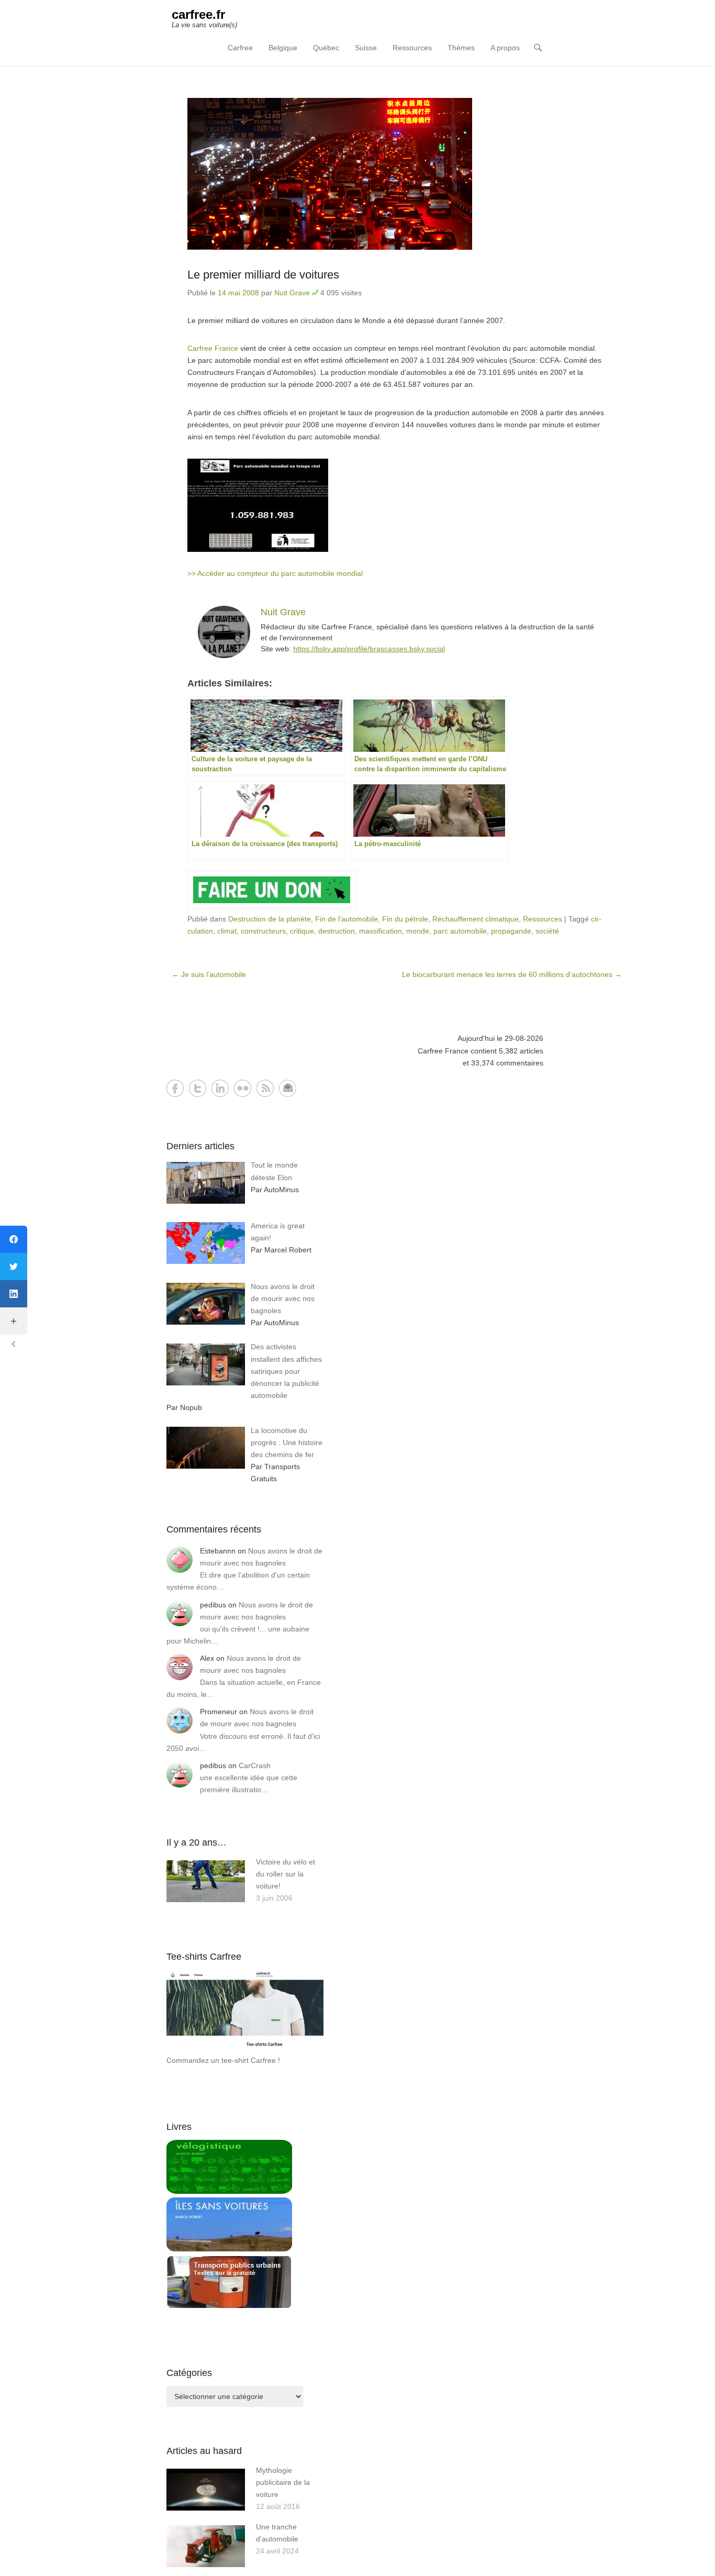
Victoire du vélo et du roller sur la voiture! (286, 1874)
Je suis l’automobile (209, 974)
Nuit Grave (292, 293)
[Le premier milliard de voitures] (397, 174)
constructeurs (263, 931)
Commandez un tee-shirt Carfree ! (223, 2060)
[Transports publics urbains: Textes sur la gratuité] (229, 2306)
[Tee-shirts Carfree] (245, 2048)
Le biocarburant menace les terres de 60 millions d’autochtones (512, 974)
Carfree (240, 48)
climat (227, 931)
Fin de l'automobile (347, 919)
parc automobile (460, 931)
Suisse (366, 48)
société (547, 931)
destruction (337, 931)
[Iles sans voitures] (229, 2249)
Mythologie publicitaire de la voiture (283, 2482)
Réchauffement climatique (476, 919)
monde (418, 931)
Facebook (175, 1088)
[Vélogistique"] (229, 2191)
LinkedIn (220, 1088)
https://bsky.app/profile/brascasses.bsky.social (369, 649)
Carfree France (213, 348)
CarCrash (255, 1766)
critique (302, 931)
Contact (288, 1088)
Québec (326, 48)
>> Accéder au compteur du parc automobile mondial (275, 573)
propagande (511, 931)
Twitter (198, 1088)
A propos (505, 48)
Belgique (283, 48)
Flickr (243, 1088)
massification (381, 931)
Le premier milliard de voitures (263, 275)
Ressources (412, 48)
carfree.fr (198, 14)
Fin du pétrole (405, 919)
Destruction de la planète (270, 919)
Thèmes (461, 48)
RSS (265, 1088)
